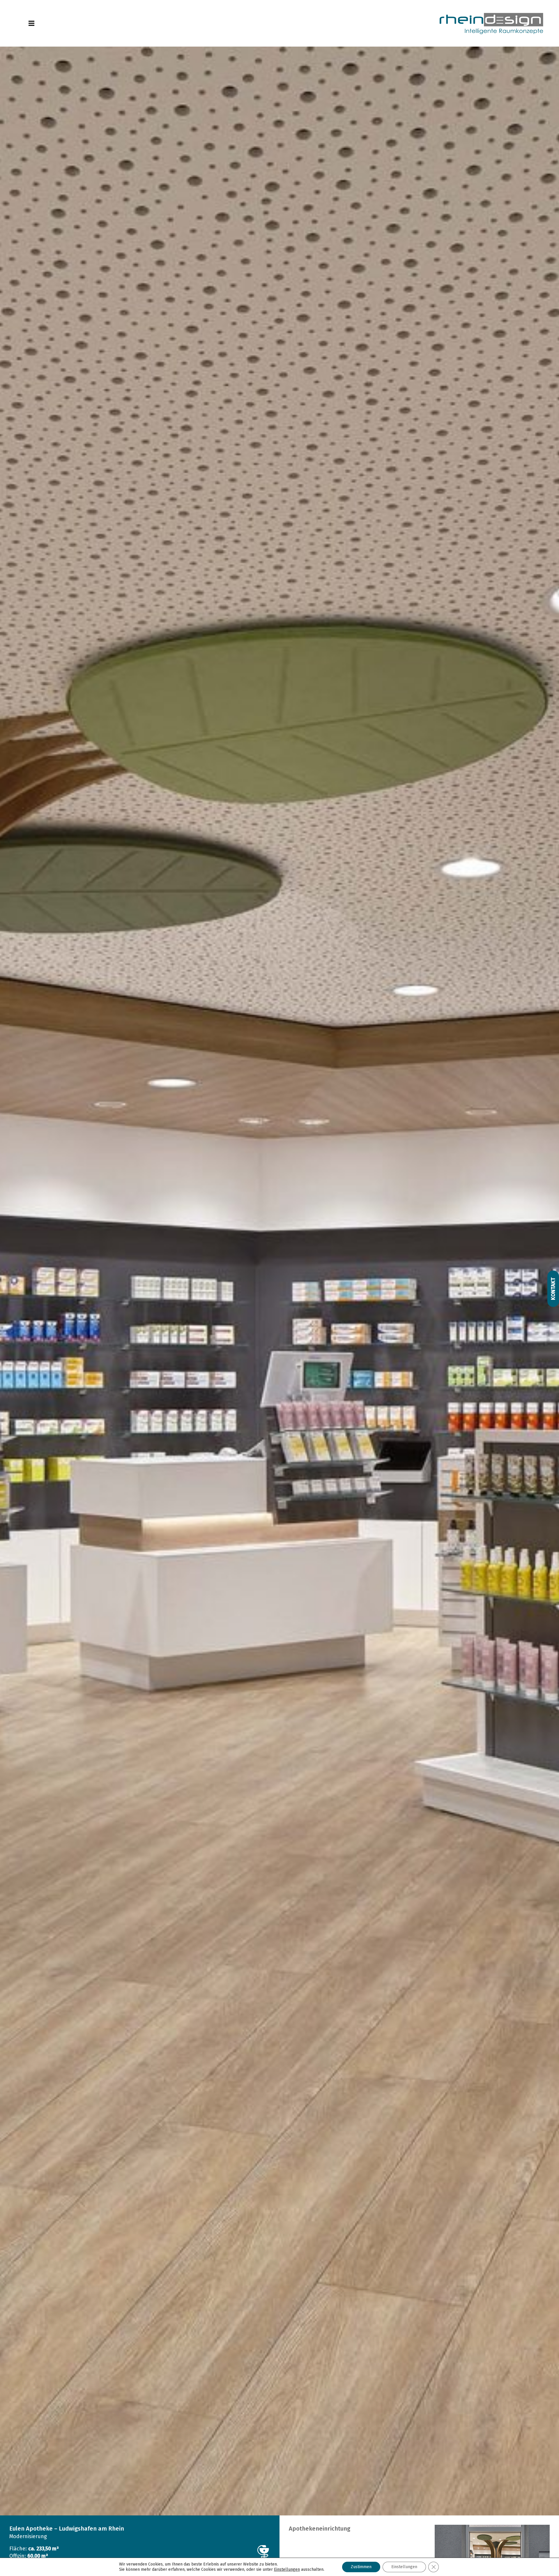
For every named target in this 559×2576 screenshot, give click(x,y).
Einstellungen (404, 2567)
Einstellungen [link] (287, 2569)
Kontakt (553, 1289)
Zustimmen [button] (361, 2567)
